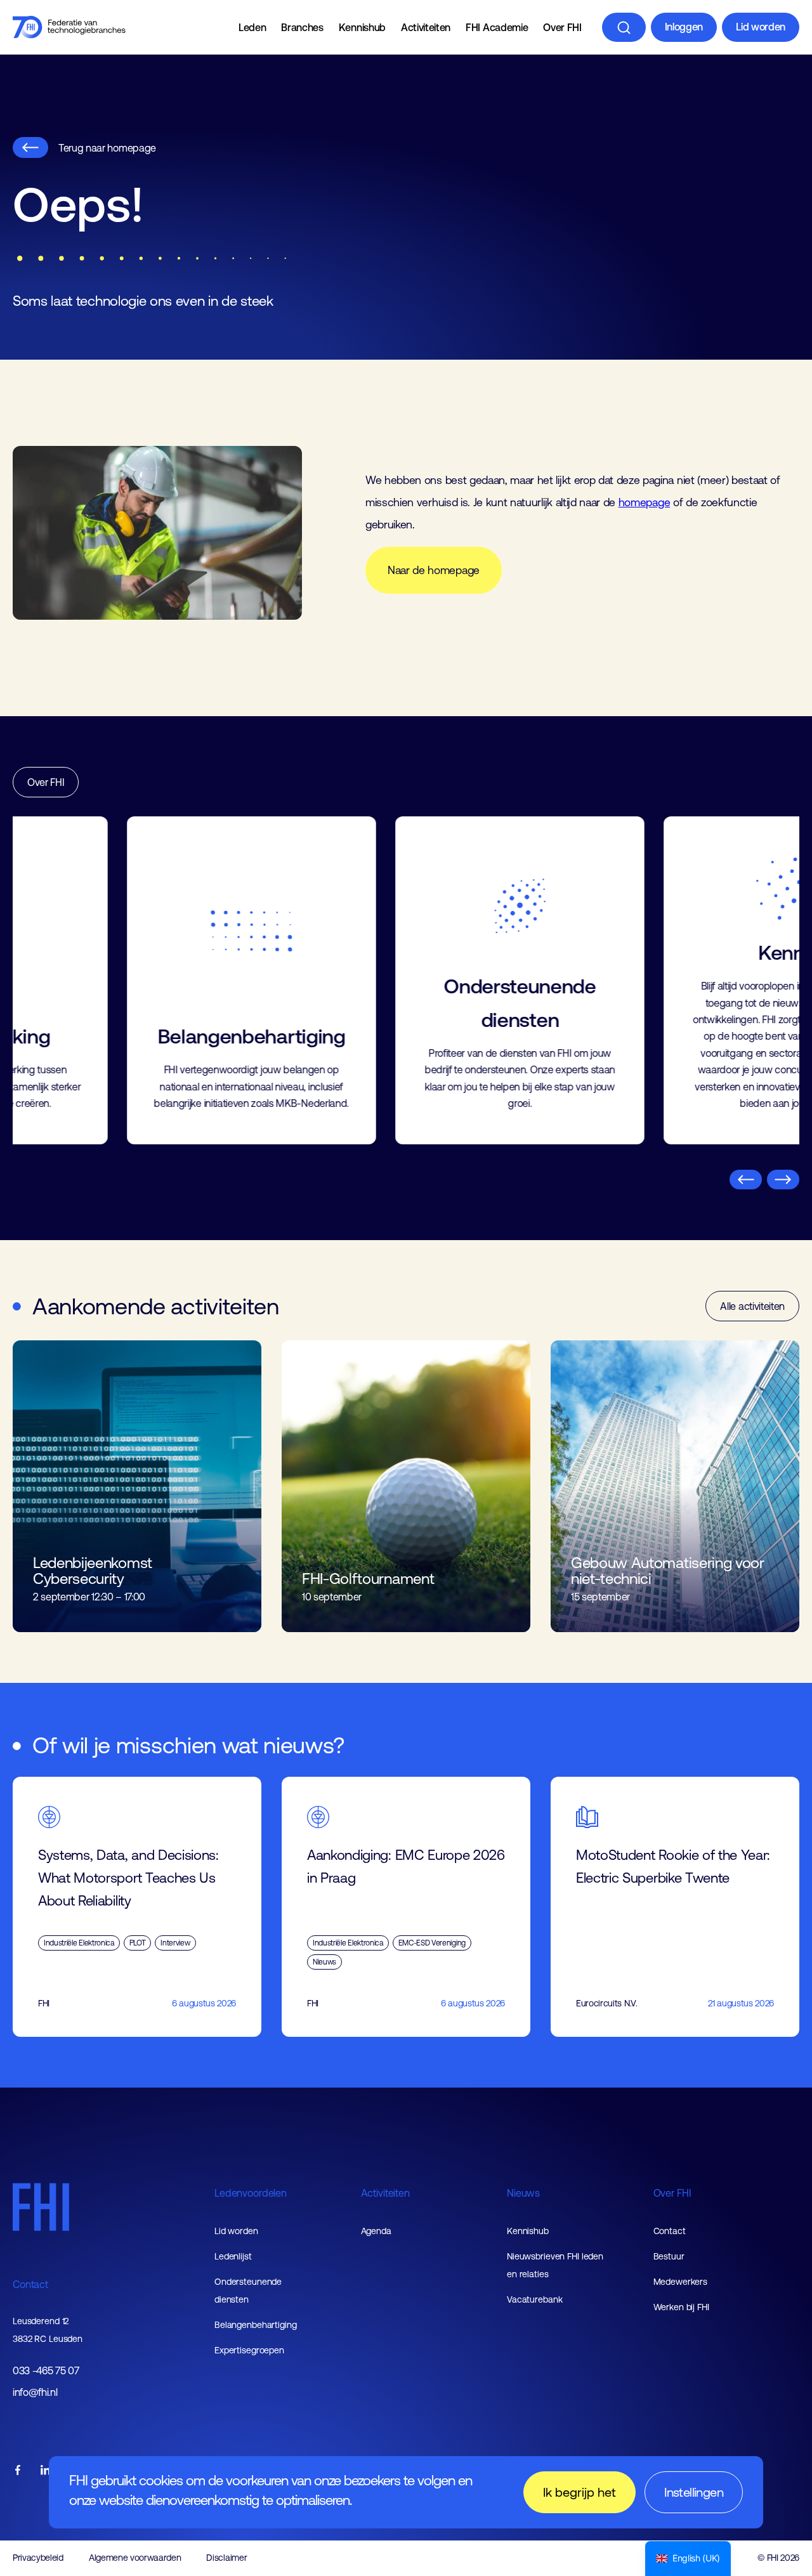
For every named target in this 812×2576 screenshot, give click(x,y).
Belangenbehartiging (256, 2325)
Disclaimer (226, 2558)
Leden (252, 27)
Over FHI (562, 27)
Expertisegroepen (249, 2350)
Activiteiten (426, 27)
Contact (30, 2284)
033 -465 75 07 (46, 2371)
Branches (302, 27)
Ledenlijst (233, 2256)
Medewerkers (681, 2282)
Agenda (376, 2231)
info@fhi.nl (35, 2392)
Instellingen (694, 2492)
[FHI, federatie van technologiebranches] (69, 27)
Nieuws (523, 2193)
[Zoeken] (624, 27)
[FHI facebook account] (18, 2471)
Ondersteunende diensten (248, 2291)
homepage (644, 502)
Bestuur (669, 2256)
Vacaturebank (535, 2299)
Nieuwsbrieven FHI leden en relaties (555, 2265)
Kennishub (362, 27)
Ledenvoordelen (251, 2193)
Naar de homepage (434, 570)
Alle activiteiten (752, 1306)
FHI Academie (497, 27)
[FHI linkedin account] (46, 2471)
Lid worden (761, 27)
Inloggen (684, 27)
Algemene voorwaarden (135, 2558)
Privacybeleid (38, 2558)
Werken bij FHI (681, 2307)
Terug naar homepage (107, 148)
